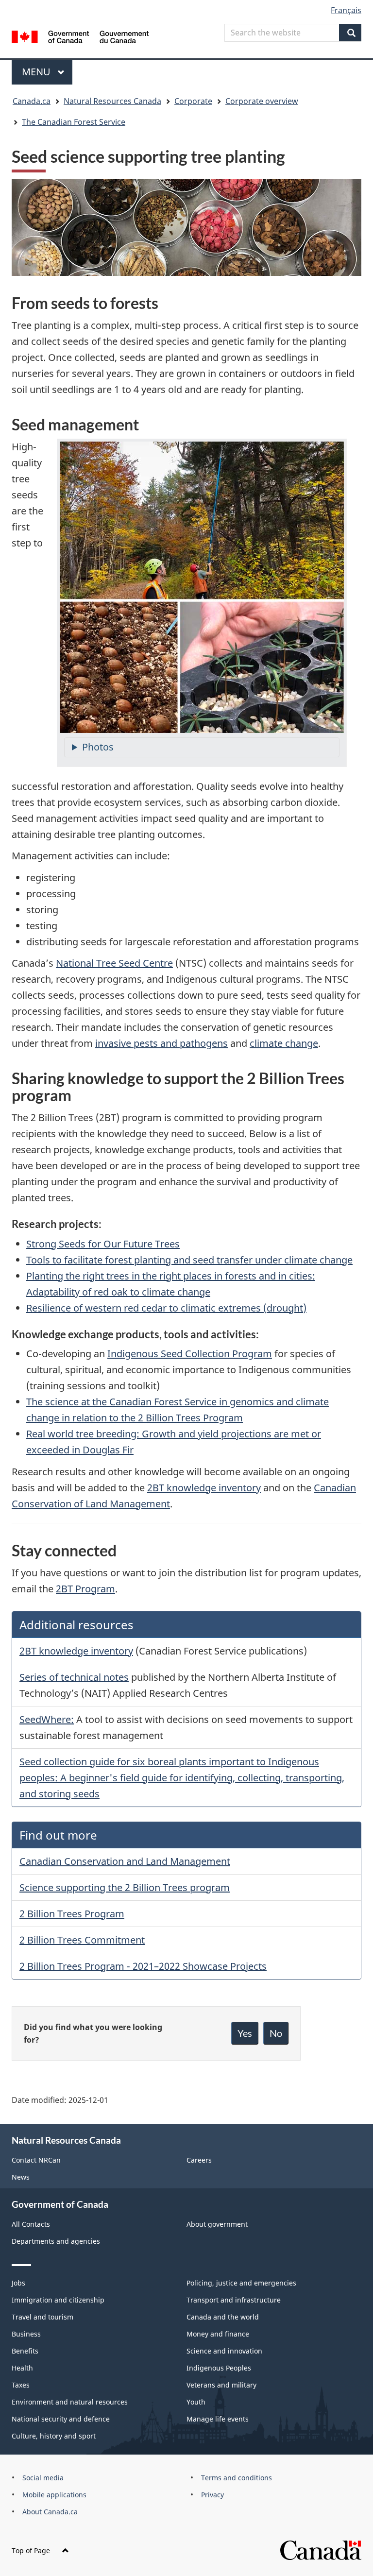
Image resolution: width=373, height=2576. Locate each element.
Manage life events (218, 2419)
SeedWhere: (47, 1719)
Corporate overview (262, 101)
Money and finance (218, 2334)
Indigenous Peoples (219, 2368)
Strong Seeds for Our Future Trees (103, 1244)
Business (26, 2334)
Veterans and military (221, 2385)
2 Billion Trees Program (72, 1914)
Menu (37, 72)
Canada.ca (32, 101)
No (276, 2033)
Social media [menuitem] (43, 2478)
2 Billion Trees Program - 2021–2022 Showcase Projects (143, 1966)
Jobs (18, 2283)
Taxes (21, 2385)
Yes (245, 2033)
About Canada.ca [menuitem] (50, 2512)
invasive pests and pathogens (161, 1043)
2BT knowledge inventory (204, 1488)
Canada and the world (223, 2317)
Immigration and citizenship (58, 2300)
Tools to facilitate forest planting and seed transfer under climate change (189, 1260)
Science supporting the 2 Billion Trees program (125, 1887)
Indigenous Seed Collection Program (190, 1354)
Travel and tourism (42, 2317)
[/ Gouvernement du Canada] (80, 36)
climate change (284, 1043)
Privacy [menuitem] (212, 2495)
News (21, 2177)
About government (217, 2224)
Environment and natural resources (70, 2402)
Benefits (25, 2351)
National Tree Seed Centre (114, 963)
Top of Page (31, 2550)
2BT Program (85, 1589)
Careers (199, 2160)
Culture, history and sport (54, 2436)
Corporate (193, 101)
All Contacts (31, 2224)
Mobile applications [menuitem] (54, 2495)
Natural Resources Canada (112, 101)
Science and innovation (224, 2351)
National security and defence (61, 2419)
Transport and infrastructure (234, 2300)
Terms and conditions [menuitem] (237, 2478)
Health (22, 2368)
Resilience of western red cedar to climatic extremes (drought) (166, 1308)
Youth (196, 2402)
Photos (98, 747)
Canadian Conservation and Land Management (125, 1861)
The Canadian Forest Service (74, 122)
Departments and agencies (56, 2241)
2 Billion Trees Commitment (82, 1940)
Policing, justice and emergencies (241, 2283)
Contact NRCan (36, 2160)
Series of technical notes (74, 1677)
